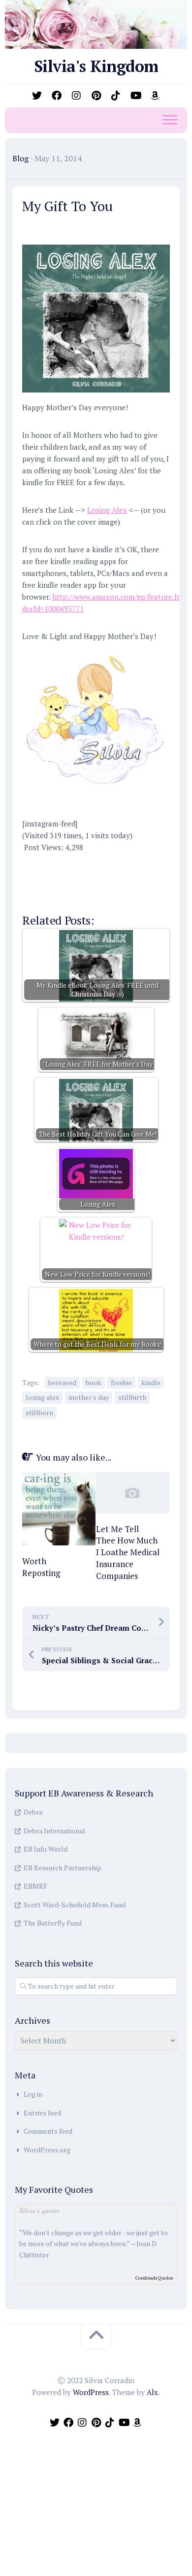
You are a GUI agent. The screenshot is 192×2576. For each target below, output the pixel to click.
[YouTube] (135, 96)
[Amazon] (155, 96)
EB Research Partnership (63, 1868)
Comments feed (48, 2131)
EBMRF (35, 1886)
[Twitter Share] (65, 865)
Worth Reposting (41, 1567)
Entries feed (42, 2113)
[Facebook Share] (36, 865)
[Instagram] (76, 96)
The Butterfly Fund (53, 1923)
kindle (151, 1382)
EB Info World (46, 1849)
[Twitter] (37, 96)
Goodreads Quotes (154, 2278)
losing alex (42, 1397)
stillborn (39, 1413)
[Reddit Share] (122, 865)
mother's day (89, 1397)
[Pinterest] (96, 96)
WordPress (91, 2392)
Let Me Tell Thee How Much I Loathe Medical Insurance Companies (128, 1552)
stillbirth (132, 1397)
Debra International (54, 1831)
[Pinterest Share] (94, 865)
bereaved (62, 1382)
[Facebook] (57, 96)
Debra (33, 1812)
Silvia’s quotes (39, 2210)
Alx (152, 2392)
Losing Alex (107, 510)
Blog (20, 158)
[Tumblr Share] (36, 894)
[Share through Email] (65, 894)
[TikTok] (116, 96)
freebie (121, 1382)
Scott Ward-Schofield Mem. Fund (75, 1905)
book (94, 1382)
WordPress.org (47, 2150)
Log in (33, 2094)
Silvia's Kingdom (96, 66)
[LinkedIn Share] (151, 865)
